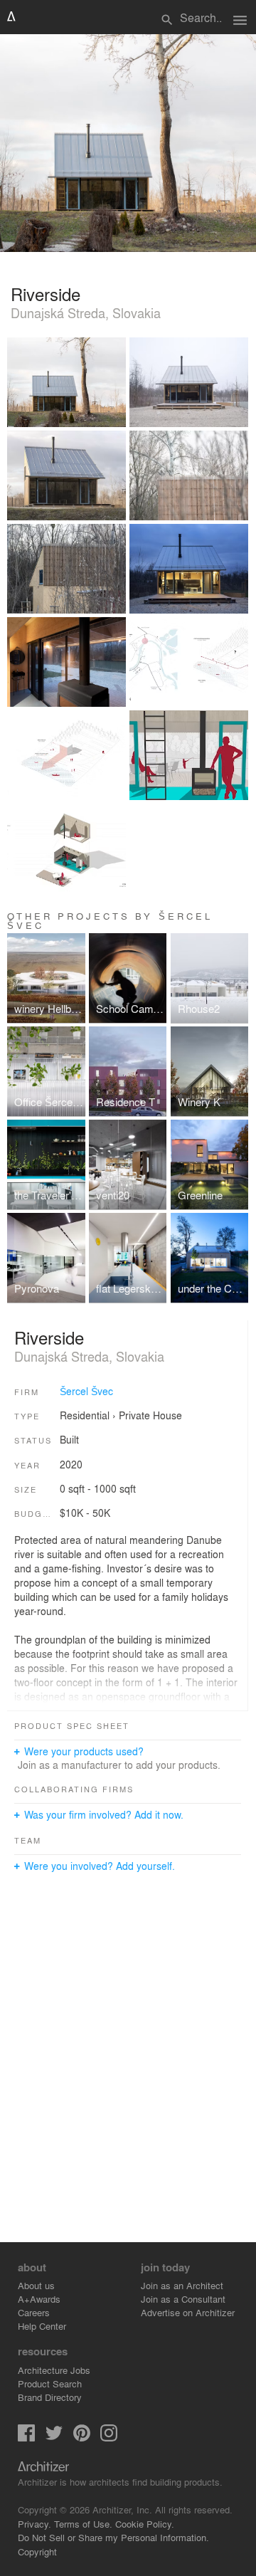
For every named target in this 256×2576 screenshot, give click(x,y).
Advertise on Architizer (188, 2312)
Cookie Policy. (145, 2524)
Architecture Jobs (54, 2370)
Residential (85, 1415)
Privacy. (34, 2524)
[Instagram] (109, 2438)
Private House (150, 1415)
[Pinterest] (82, 2438)
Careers (34, 2312)
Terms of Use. (83, 2524)
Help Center (42, 2326)
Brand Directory (50, 2397)
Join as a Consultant (183, 2299)
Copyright (37, 2551)
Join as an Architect (182, 2285)
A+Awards (39, 2299)
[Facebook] (26, 2438)
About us (36, 2285)
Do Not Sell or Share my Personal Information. (113, 2537)
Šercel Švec (86, 1391)
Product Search (50, 2383)
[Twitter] (54, 2438)
